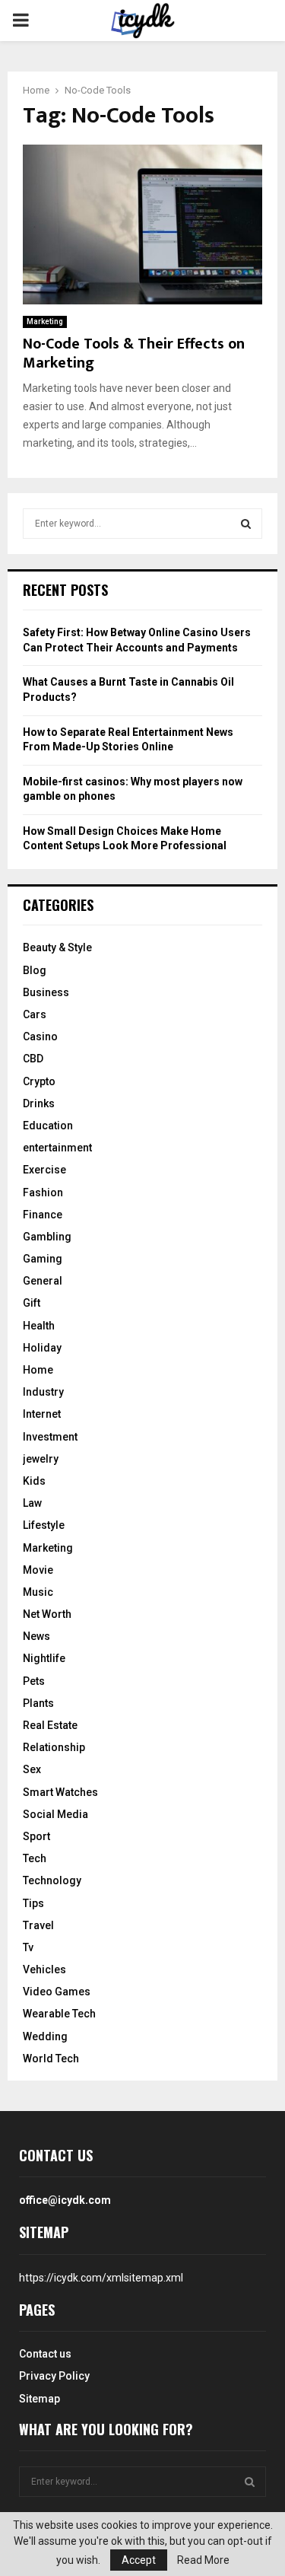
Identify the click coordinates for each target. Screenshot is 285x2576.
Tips (33, 1903)
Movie (38, 1570)
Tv (28, 1947)
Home (38, 1370)
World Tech (51, 2059)
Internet (42, 1414)
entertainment (57, 1148)
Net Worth (47, 1614)
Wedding (45, 2036)
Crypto (39, 1081)
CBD (33, 1059)
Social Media (55, 1814)
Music (38, 1592)
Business (46, 992)
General (43, 1281)
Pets (34, 1681)
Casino (40, 1036)
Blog (35, 970)
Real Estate (50, 1725)
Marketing (45, 322)
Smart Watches (60, 1792)
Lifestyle (44, 1525)
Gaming (43, 1259)
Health (39, 1326)
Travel (38, 1925)
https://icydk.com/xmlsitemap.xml (101, 2278)
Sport (36, 1836)
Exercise (44, 1170)
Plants (38, 1703)
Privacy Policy (54, 2376)
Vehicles (44, 1969)
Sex (32, 1769)
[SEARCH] (246, 524)
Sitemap (40, 2399)
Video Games (57, 1992)
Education (48, 1126)
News (36, 1636)
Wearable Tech (59, 2014)
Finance (43, 1215)
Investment (50, 1437)
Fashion (43, 1192)
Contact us (45, 2354)
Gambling (47, 1237)
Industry (43, 1392)
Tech (35, 1858)
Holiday (42, 1348)
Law (32, 1503)
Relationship (54, 1747)
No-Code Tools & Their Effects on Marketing (134, 353)
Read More (203, 2560)
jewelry (41, 1459)
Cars (35, 1014)
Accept (139, 2560)
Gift (32, 1303)
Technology (52, 1880)
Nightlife (44, 1658)
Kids (34, 1481)
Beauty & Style (57, 947)
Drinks (39, 1103)
